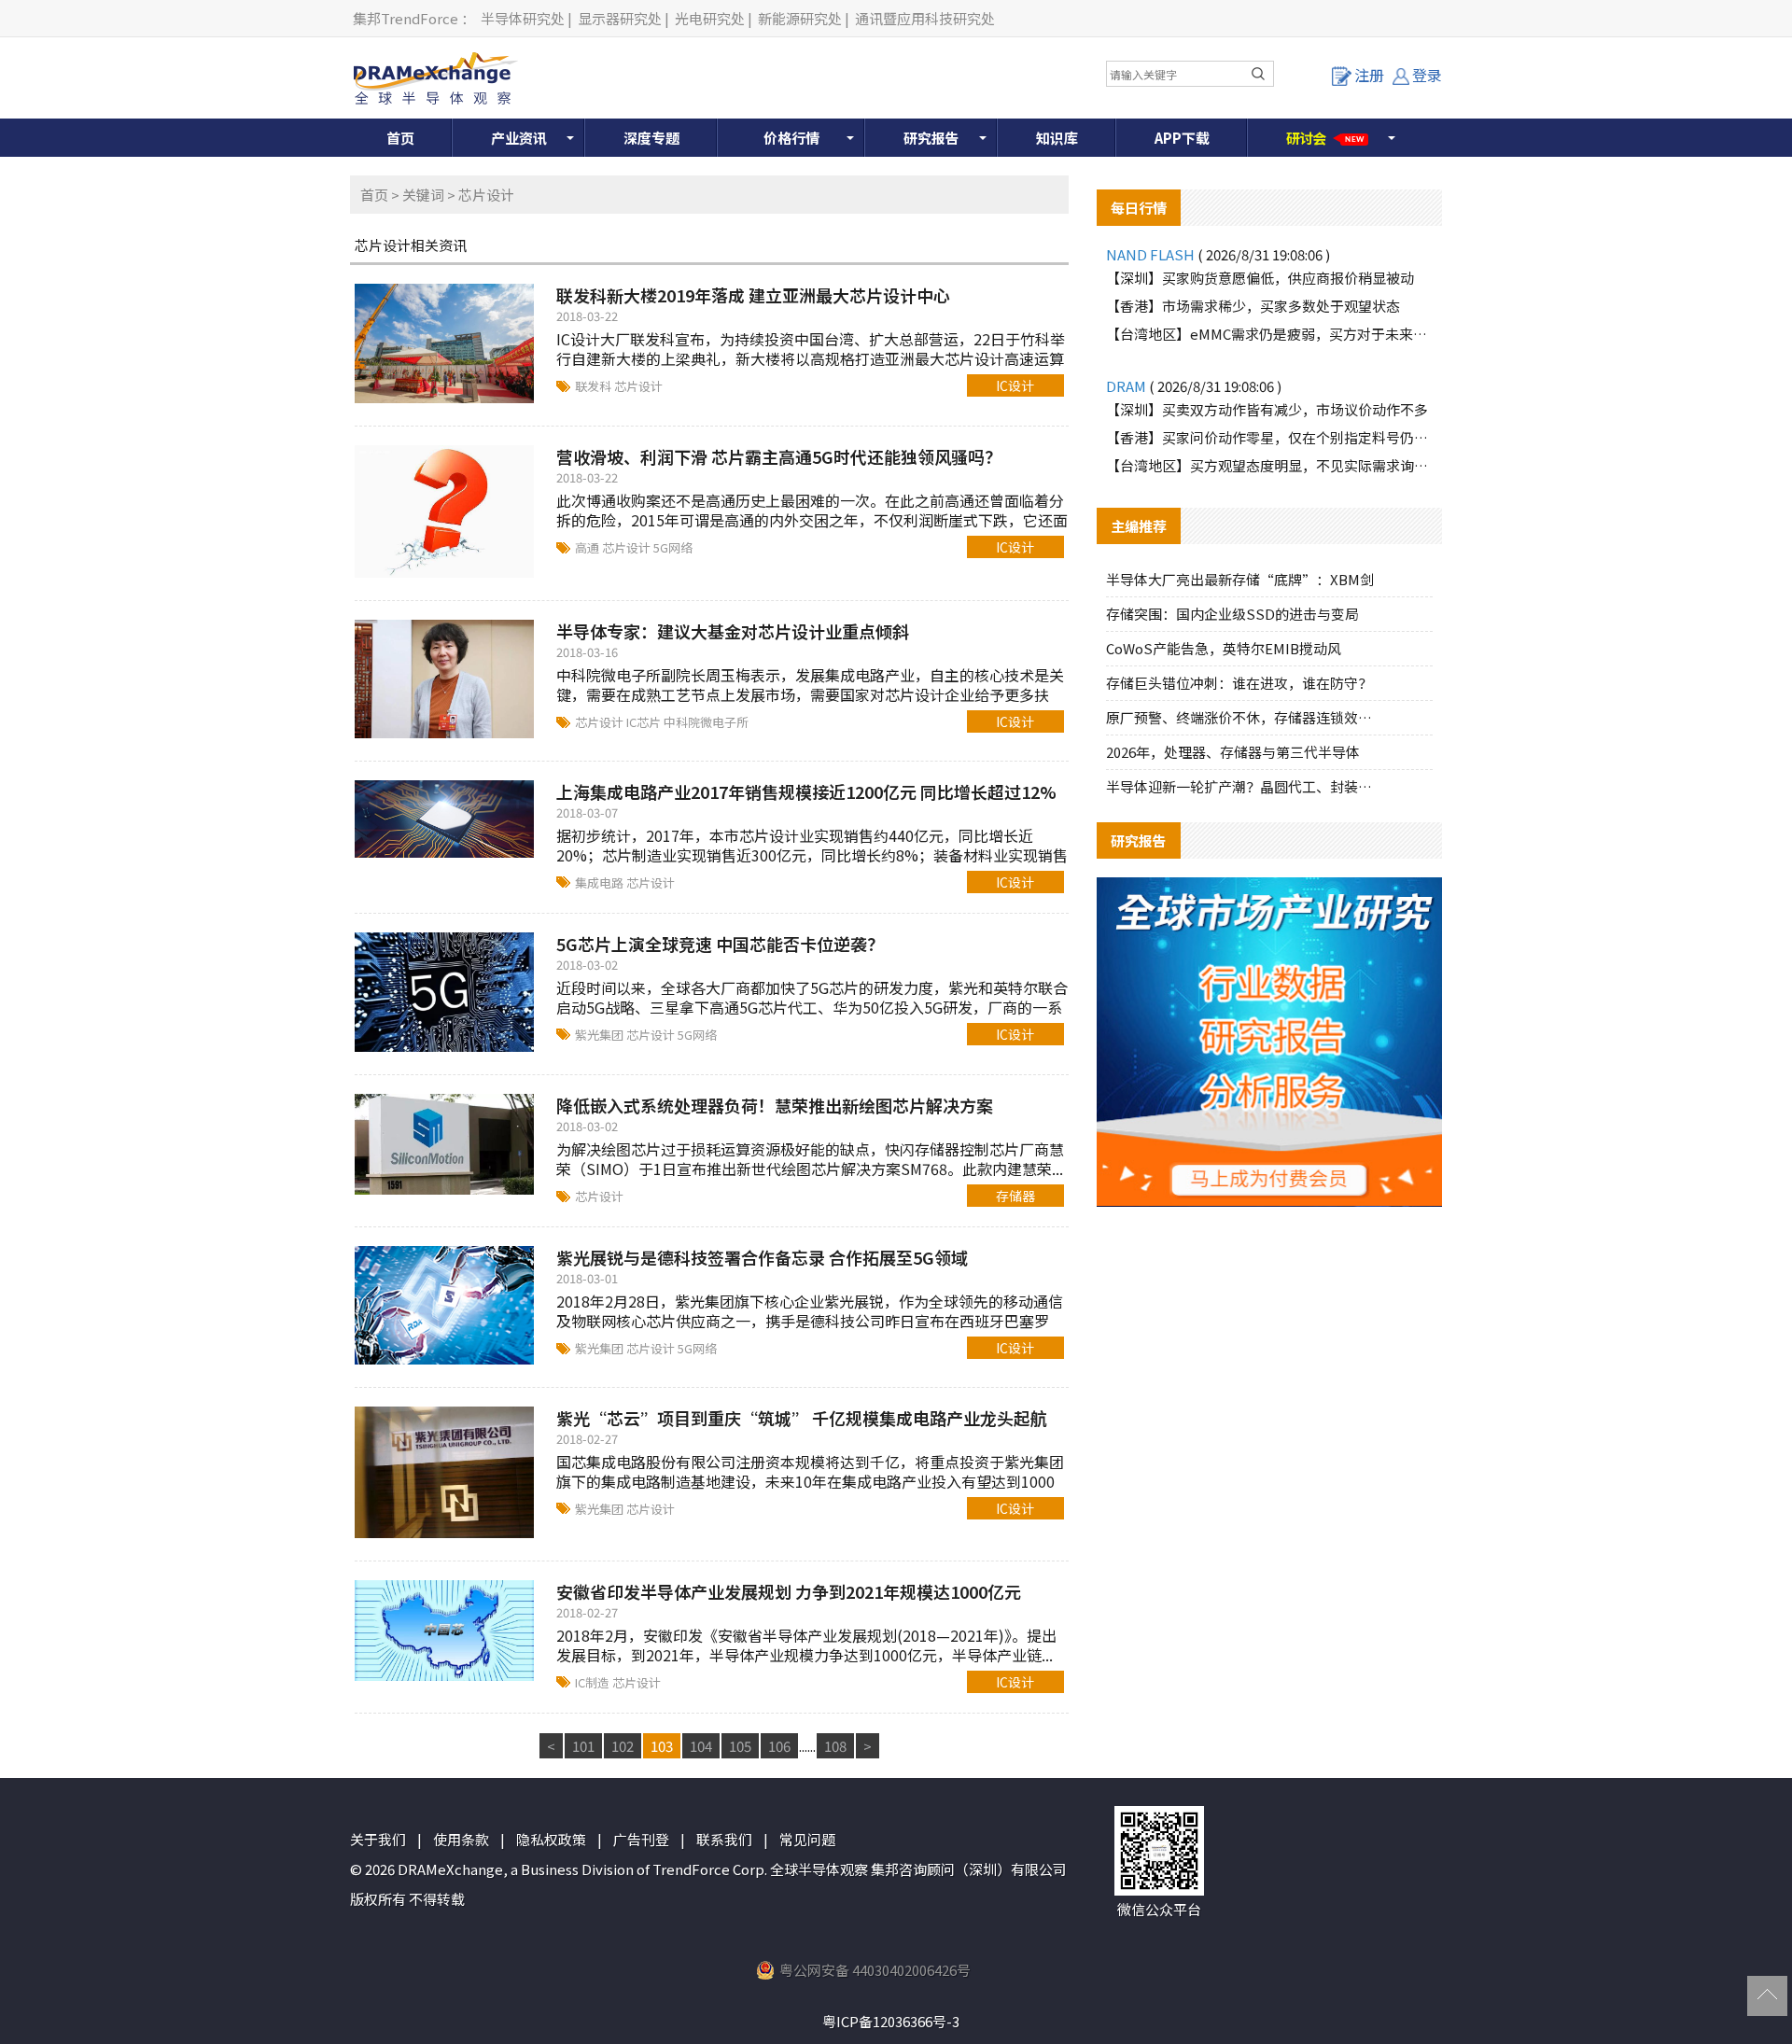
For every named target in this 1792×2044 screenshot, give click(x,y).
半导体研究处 (523, 18)
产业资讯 (519, 138)
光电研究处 (710, 18)
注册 (1369, 75)
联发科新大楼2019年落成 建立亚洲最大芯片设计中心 (753, 295)
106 (779, 1746)
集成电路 (601, 882)
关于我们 (378, 1839)
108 (835, 1746)
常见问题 (807, 1839)
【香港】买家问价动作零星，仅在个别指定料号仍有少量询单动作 (1269, 437)
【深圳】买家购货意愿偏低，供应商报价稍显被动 (1260, 278)
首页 (400, 138)
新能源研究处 (800, 18)
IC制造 (594, 1682)
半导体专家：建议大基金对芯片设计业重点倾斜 (733, 631)
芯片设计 (638, 386)
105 (740, 1746)
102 (623, 1746)
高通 (588, 547)
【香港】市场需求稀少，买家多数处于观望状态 (1253, 306)
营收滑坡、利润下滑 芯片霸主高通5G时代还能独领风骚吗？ (779, 456)
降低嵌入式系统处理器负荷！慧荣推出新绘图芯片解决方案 (775, 1105)
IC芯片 (645, 722)
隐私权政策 (551, 1839)
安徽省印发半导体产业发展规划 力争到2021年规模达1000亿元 (789, 1591)
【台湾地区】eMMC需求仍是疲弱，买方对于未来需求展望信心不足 (1269, 334)
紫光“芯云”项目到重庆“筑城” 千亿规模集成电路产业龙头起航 (802, 1418)
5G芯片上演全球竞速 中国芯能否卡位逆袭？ (720, 944)
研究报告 (931, 138)
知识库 (1057, 138)
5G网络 (673, 547)
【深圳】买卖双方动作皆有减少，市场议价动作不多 (1267, 409)
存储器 (1015, 1196)
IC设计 (1015, 385)
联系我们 (724, 1839)
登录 (1427, 75)
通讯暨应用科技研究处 (925, 18)
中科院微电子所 (706, 722)
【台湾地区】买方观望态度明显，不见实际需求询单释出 (1269, 465)
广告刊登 (641, 1839)
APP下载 (1182, 138)
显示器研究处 (620, 18)
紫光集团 (601, 1035)
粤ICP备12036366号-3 (891, 2021)
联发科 (595, 386)
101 (583, 1746)
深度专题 (651, 138)
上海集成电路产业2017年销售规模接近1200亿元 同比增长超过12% (806, 791)
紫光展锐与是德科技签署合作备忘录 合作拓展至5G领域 (762, 1257)
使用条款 (461, 1839)
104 (701, 1746)
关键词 (423, 195)
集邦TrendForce (406, 18)
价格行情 (791, 138)
